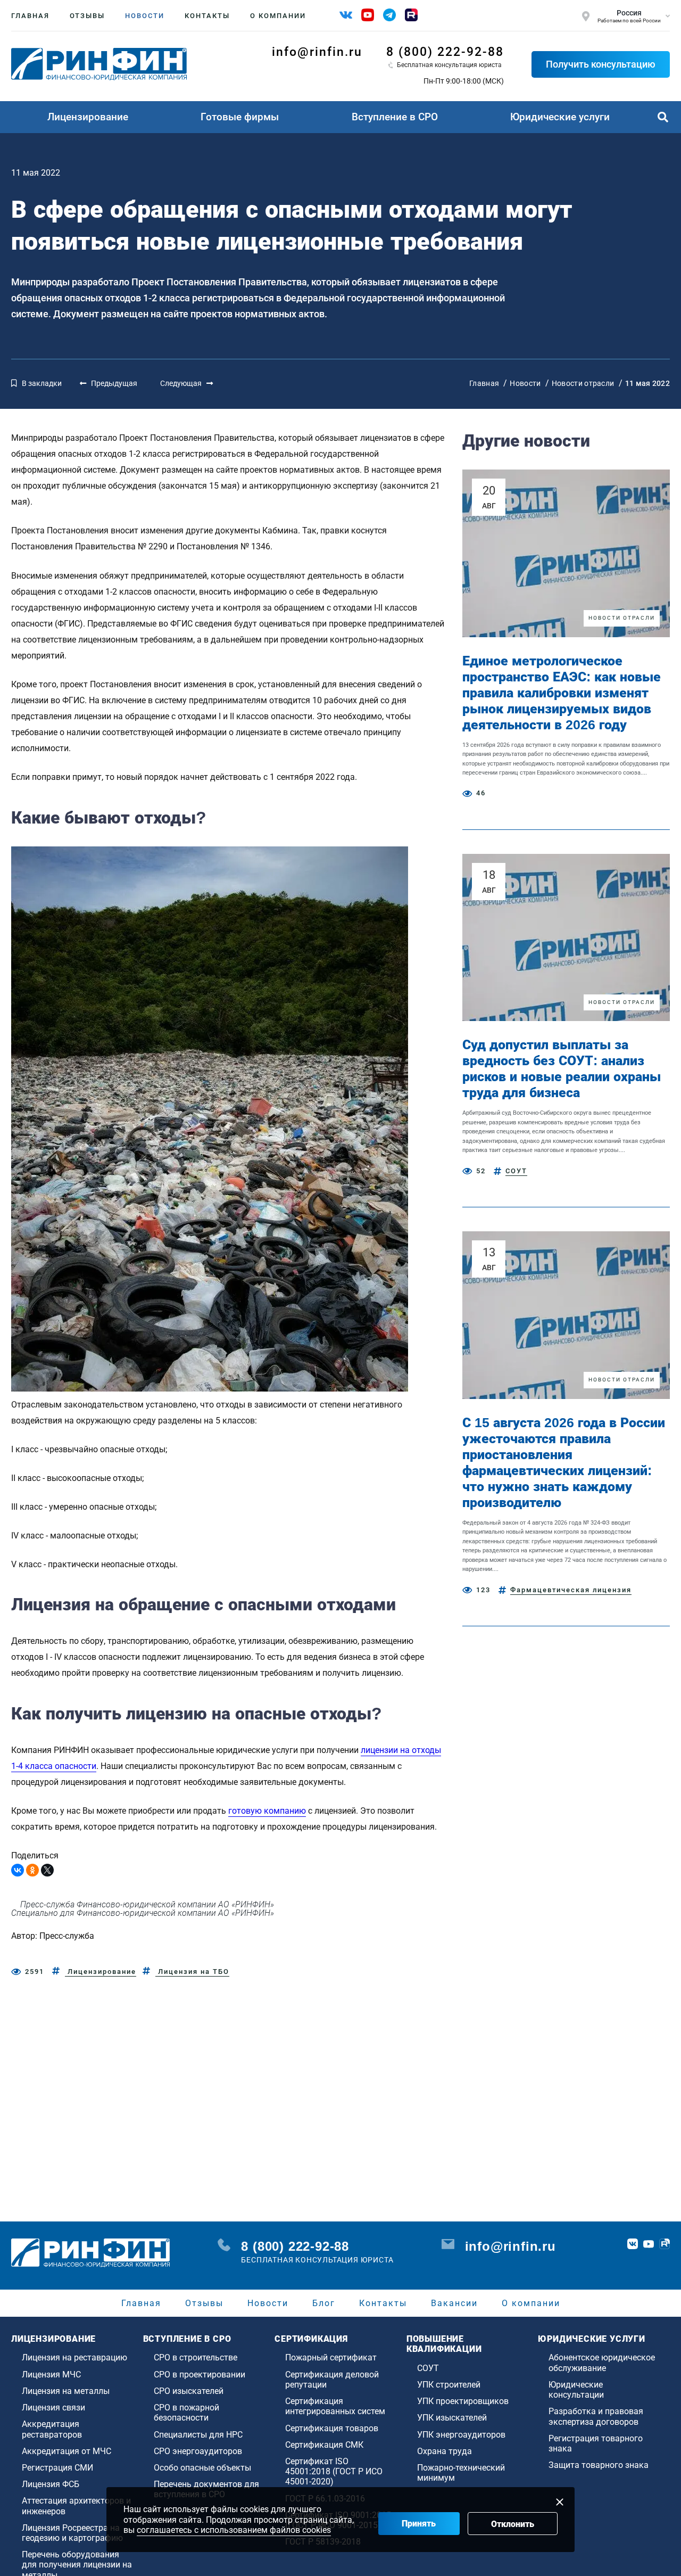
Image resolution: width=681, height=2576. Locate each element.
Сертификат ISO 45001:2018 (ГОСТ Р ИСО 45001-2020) (334, 2471)
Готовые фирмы (240, 117)
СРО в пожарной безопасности (186, 2413)
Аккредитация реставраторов (52, 2429)
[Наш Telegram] (389, 15)
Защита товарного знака (599, 2465)
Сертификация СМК (324, 2445)
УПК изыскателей (452, 2418)
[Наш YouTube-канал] (368, 15)
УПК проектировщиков (463, 2401)
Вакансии (454, 2303)
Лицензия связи (53, 2408)
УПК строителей (449, 2385)
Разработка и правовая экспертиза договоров (596, 2416)
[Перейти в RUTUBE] (665, 2244)
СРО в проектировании (200, 2375)
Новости (145, 16)
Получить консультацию (601, 64)
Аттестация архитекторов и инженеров (76, 2506)
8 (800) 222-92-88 (445, 52)
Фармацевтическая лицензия (571, 1590)
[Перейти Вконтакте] (633, 2244)
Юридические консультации (576, 2390)
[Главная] (99, 64)
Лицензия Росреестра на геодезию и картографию (72, 2533)
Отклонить (513, 2524)
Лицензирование (88, 117)
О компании (278, 16)
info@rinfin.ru (317, 52)
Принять (419, 2524)
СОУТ (516, 1171)
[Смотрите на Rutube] (411, 15)
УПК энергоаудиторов (461, 2435)
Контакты (207, 16)
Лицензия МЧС (51, 2375)
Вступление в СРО (395, 117)
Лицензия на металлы (66, 2391)
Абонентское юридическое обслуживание (602, 2363)
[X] (47, 1870)
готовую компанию (267, 1811)
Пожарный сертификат (331, 2357)
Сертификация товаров (332, 2428)
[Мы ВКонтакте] (346, 15)
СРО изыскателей (189, 2391)
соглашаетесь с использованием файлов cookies (234, 2530)
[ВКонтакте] (18, 1870)
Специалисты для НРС (198, 2435)
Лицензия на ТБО (192, 1972)
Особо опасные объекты (202, 2468)
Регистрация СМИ (57, 2468)
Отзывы (87, 16)
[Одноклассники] (32, 1870)
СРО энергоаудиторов (198, 2451)
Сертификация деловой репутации (332, 2380)
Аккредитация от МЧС (67, 2451)
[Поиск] (663, 117)
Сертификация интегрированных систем (335, 2406)
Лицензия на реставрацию (74, 2357)
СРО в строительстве (196, 2357)
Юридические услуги (560, 117)
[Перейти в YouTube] (649, 2244)
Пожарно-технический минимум (461, 2473)
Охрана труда (445, 2451)
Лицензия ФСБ (51, 2484)
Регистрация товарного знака (596, 2443)
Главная (30, 16)
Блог (324, 2303)
